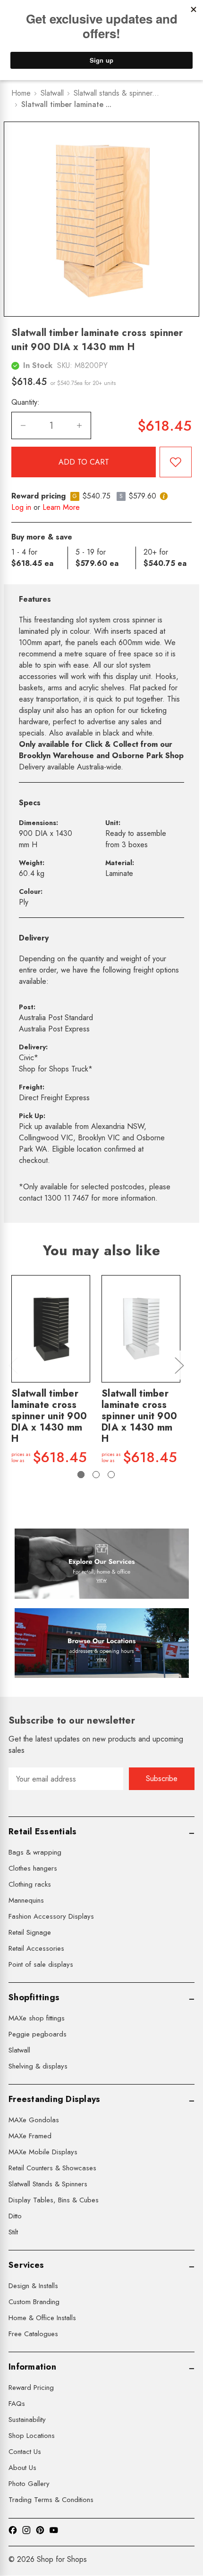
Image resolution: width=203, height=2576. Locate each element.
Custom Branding (34, 2302)
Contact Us (25, 2452)
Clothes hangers (33, 1868)
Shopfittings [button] (34, 1997)
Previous (13, 1365)
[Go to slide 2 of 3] (96, 1475)
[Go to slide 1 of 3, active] (81, 1475)
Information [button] (32, 2367)
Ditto (15, 2216)
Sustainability (27, 2420)
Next (179, 1365)
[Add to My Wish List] (176, 462)
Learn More (61, 507)
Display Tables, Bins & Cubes (54, 2200)
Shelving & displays (38, 2066)
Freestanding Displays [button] (54, 2099)
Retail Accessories (36, 1948)
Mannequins (26, 1900)
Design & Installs (33, 2286)
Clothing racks (30, 1884)
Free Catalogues (33, 2334)
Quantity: (25, 402)
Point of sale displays (41, 1964)
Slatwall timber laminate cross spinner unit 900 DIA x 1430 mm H (49, 1416)
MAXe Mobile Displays (43, 2152)
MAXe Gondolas (34, 2120)
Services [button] (26, 2265)
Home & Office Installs (42, 2318)
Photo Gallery (29, 2484)
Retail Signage (30, 1932)
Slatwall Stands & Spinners (48, 2184)
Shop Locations (32, 2436)
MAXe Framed (30, 2136)
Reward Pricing (31, 2388)
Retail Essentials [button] (42, 1832)
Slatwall (19, 2050)
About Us (22, 2468)
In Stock (38, 365)
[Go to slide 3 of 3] (111, 1475)
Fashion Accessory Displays (51, 1916)
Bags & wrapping (35, 1852)
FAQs (17, 2404)
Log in (21, 507)
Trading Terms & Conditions (51, 2500)
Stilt (13, 2232)
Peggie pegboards (38, 2034)
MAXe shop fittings (37, 2018)
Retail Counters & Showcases (52, 2168)
